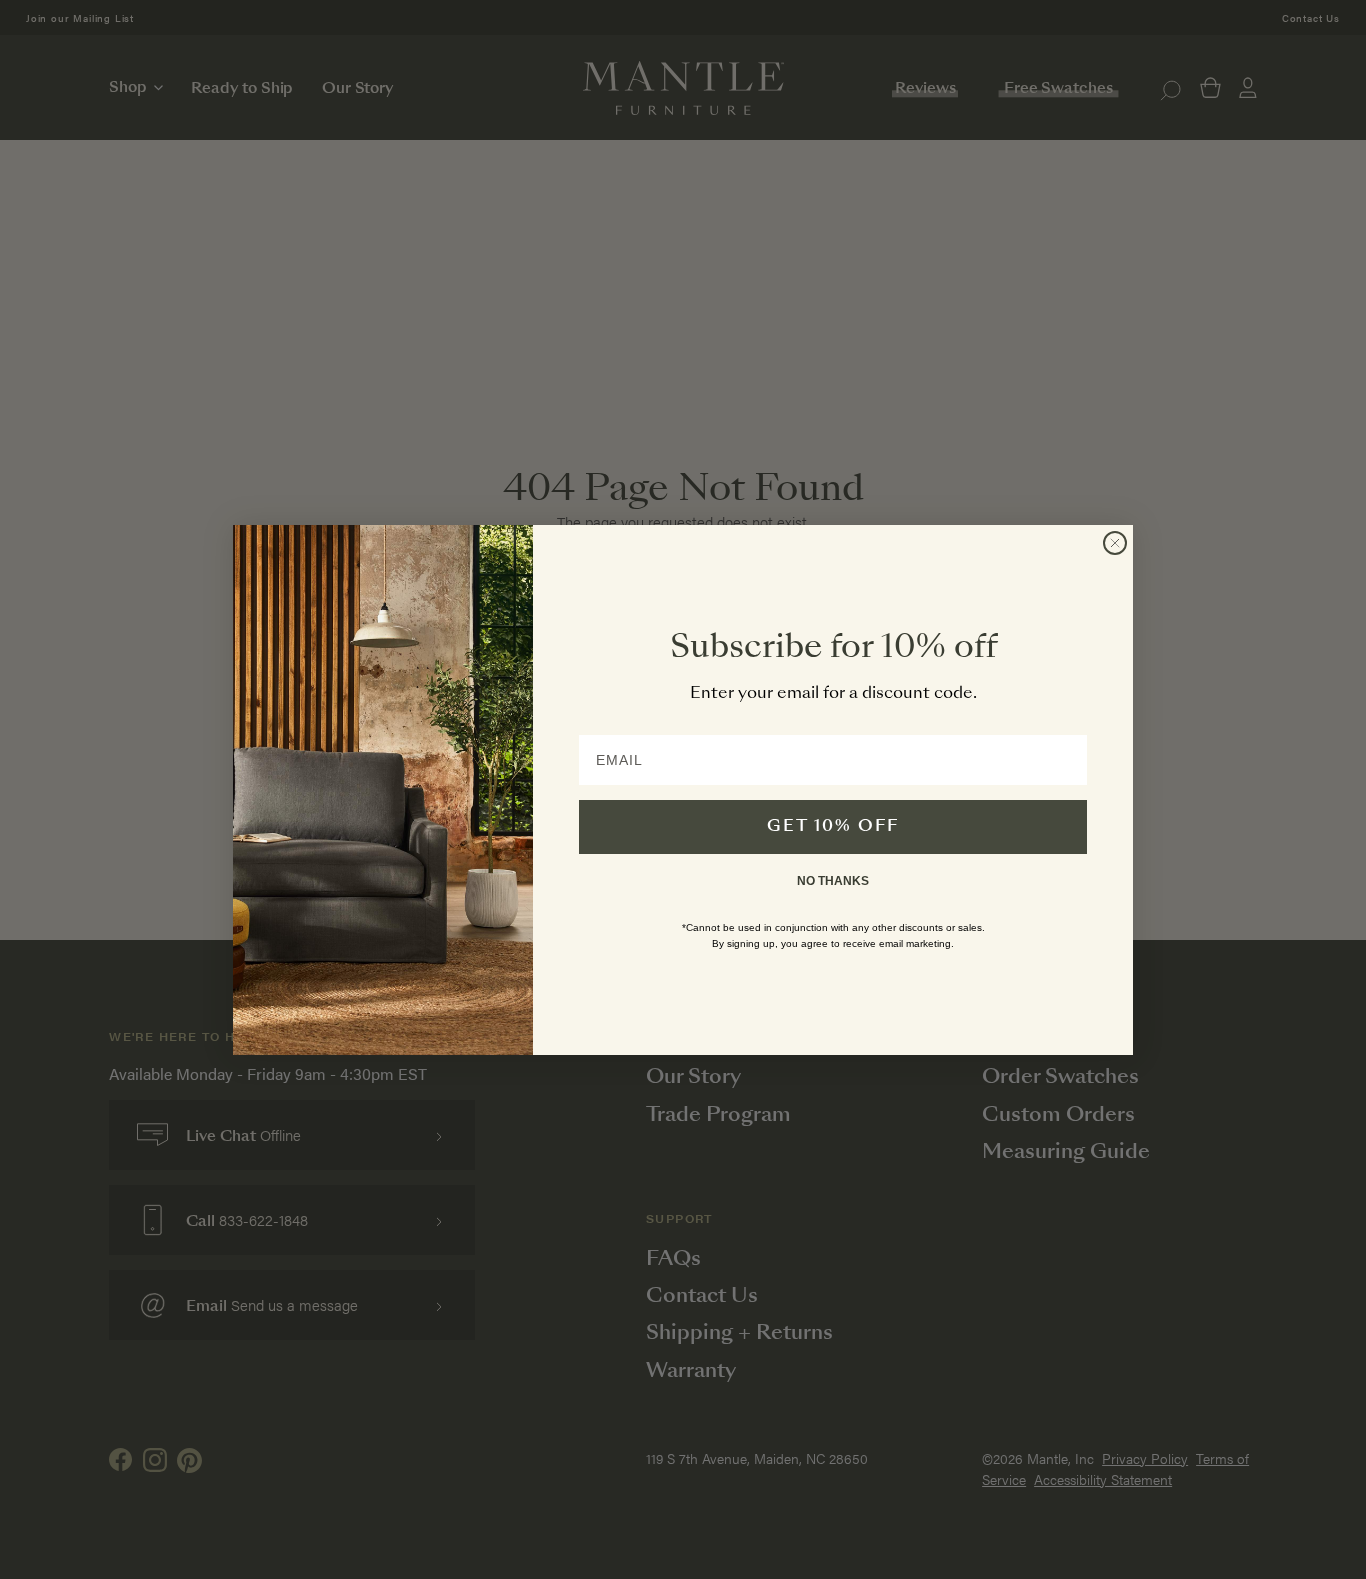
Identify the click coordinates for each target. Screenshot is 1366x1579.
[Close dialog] (1115, 543)
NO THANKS (833, 881)
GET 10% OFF (833, 827)
